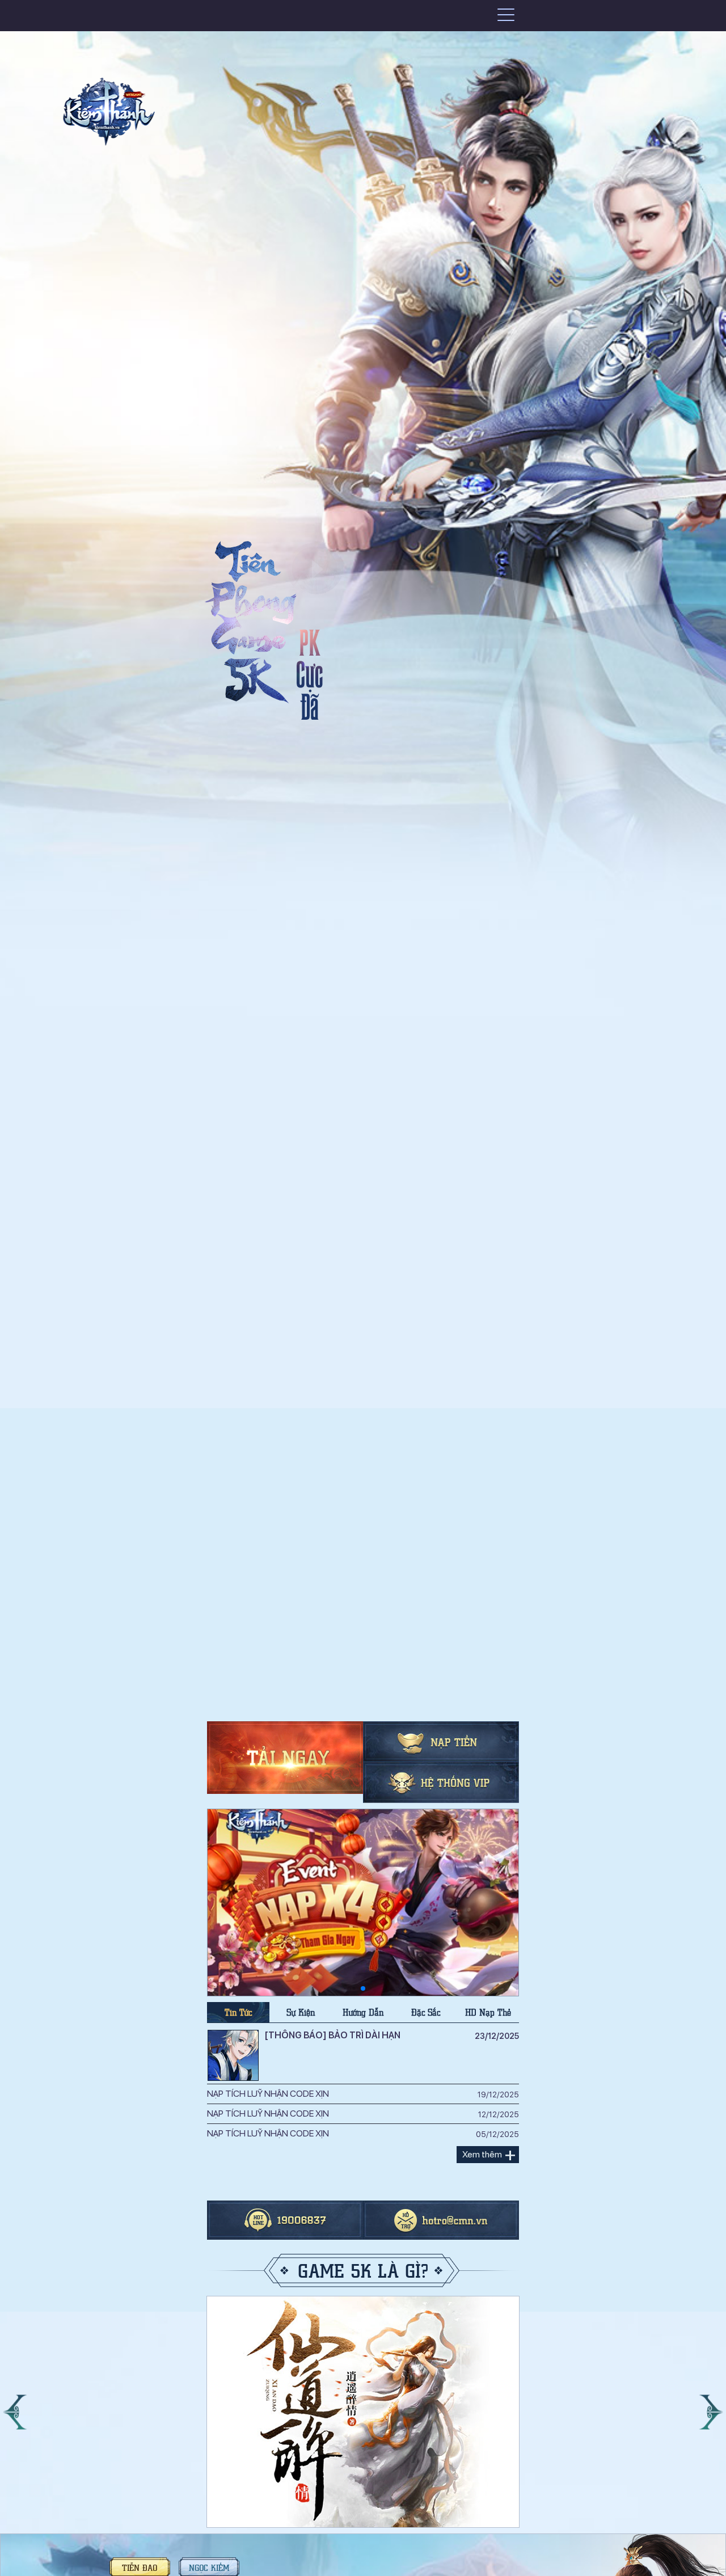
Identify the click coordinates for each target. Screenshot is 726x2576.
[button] (15, 2412)
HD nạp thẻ (488, 2012)
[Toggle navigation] (506, 14)
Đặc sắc (426, 2012)
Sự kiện (301, 2012)
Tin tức (238, 2012)
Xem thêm (482, 2154)
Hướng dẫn (363, 2012)
